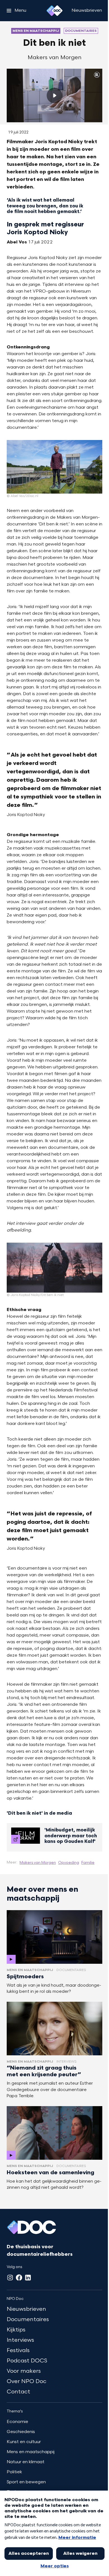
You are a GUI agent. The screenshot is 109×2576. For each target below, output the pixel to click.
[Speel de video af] (54, 95)
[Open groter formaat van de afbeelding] (54, 467)
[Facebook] (19, 2278)
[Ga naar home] (54, 11)
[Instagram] (10, 2278)
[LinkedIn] (28, 2278)
